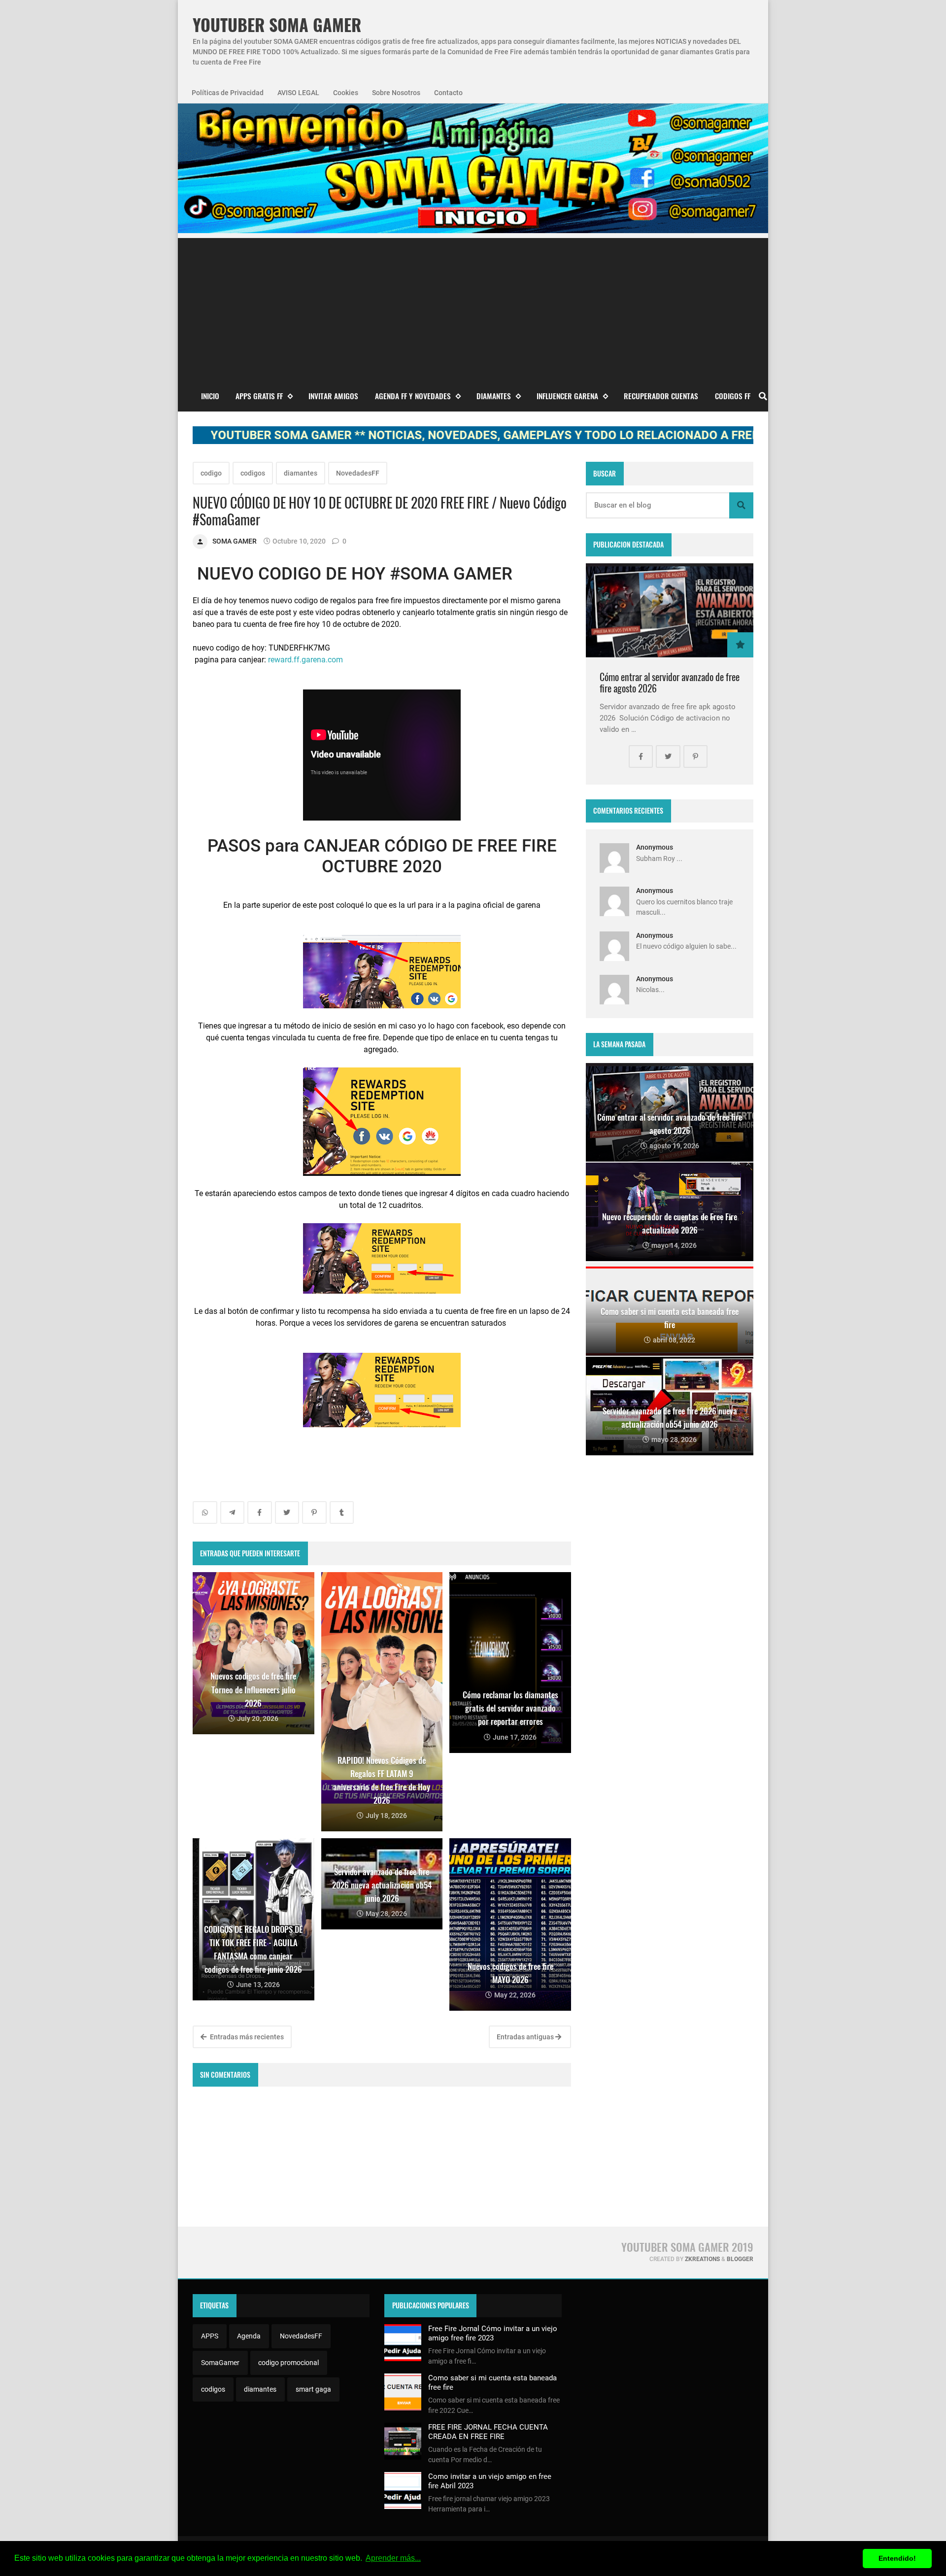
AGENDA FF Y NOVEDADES (413, 396)
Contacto (448, 93)
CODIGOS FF (733, 396)
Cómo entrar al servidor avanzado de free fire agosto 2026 (670, 683)
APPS (210, 2336)
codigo (211, 473)
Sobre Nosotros (396, 93)
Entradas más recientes (246, 2037)
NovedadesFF (358, 473)
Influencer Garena (567, 396)
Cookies (346, 93)
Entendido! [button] (897, 2558)
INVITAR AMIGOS (333, 396)
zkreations (702, 2259)
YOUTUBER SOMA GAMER (277, 25)
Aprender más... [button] (393, 2558)
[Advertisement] (473, 307)
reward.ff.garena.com (305, 660)
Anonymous (655, 847)
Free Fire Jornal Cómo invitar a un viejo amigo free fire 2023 (493, 2333)
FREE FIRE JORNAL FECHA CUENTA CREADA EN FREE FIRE (488, 2432)
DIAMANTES (494, 396)
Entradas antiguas (526, 2037)
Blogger (740, 2259)
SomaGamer (220, 2363)
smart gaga (313, 2389)
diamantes (301, 473)
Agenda (249, 2336)
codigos (253, 473)
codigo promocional (288, 2363)
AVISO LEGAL (298, 93)
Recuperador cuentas (661, 396)
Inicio (210, 396)
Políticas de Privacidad (228, 93)
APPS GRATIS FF (259, 396)
